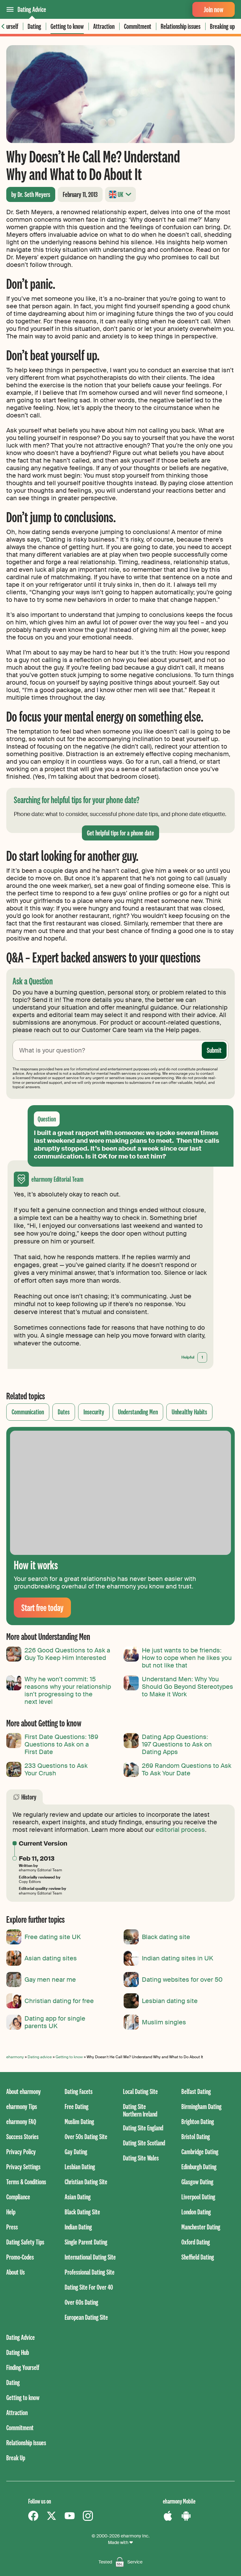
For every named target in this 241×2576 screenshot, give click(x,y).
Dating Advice (32, 9)
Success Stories (22, 2136)
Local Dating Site (140, 2091)
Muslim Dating (79, 2121)
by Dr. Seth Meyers (31, 194)
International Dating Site (90, 2257)
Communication (28, 1412)
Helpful (192, 1357)
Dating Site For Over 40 (89, 2287)
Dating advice (40, 2057)
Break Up (16, 2458)
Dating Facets (79, 2091)
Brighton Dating (198, 2121)
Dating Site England (143, 2128)
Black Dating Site (82, 2212)
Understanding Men (138, 1412)
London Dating (196, 2212)
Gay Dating (76, 2152)
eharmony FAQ (21, 2121)
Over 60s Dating (81, 2302)
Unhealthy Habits (189, 1412)
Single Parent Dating (86, 2242)
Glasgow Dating (197, 2182)
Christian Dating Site (86, 2182)
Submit (214, 1050)
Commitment (138, 26)
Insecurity (94, 1412)
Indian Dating (78, 2227)
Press (12, 2227)
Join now (214, 9)
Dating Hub (18, 2352)
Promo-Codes (20, 2257)
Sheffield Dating (198, 2257)
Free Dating (77, 2106)
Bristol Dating (196, 2136)
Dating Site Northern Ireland (140, 2110)
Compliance (18, 2197)
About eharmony (24, 2091)
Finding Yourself (23, 2367)
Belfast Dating (196, 2091)
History (29, 1797)
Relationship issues (181, 26)
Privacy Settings (23, 2167)
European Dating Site (86, 2317)
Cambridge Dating (200, 2152)
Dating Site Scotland (144, 2143)
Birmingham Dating (201, 2106)
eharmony (15, 2057)
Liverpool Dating (198, 2197)
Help (11, 2212)
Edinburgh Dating (199, 2167)
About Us (16, 2272)
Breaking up (222, 26)
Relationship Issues (26, 2443)
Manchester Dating (201, 2227)
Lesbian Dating (80, 2167)
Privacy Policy (21, 2152)
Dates (64, 1412)
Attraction (104, 26)
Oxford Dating (196, 2242)
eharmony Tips (22, 2106)
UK (120, 194)
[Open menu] (10, 9)
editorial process (180, 1830)
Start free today (42, 1607)
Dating (34, 26)
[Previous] (3, 26)
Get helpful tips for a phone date (120, 833)
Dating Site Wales (141, 2158)
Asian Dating (78, 2197)
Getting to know (67, 26)
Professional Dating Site (90, 2272)
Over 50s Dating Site (86, 2136)
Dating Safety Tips (25, 2242)
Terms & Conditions (26, 2182)
